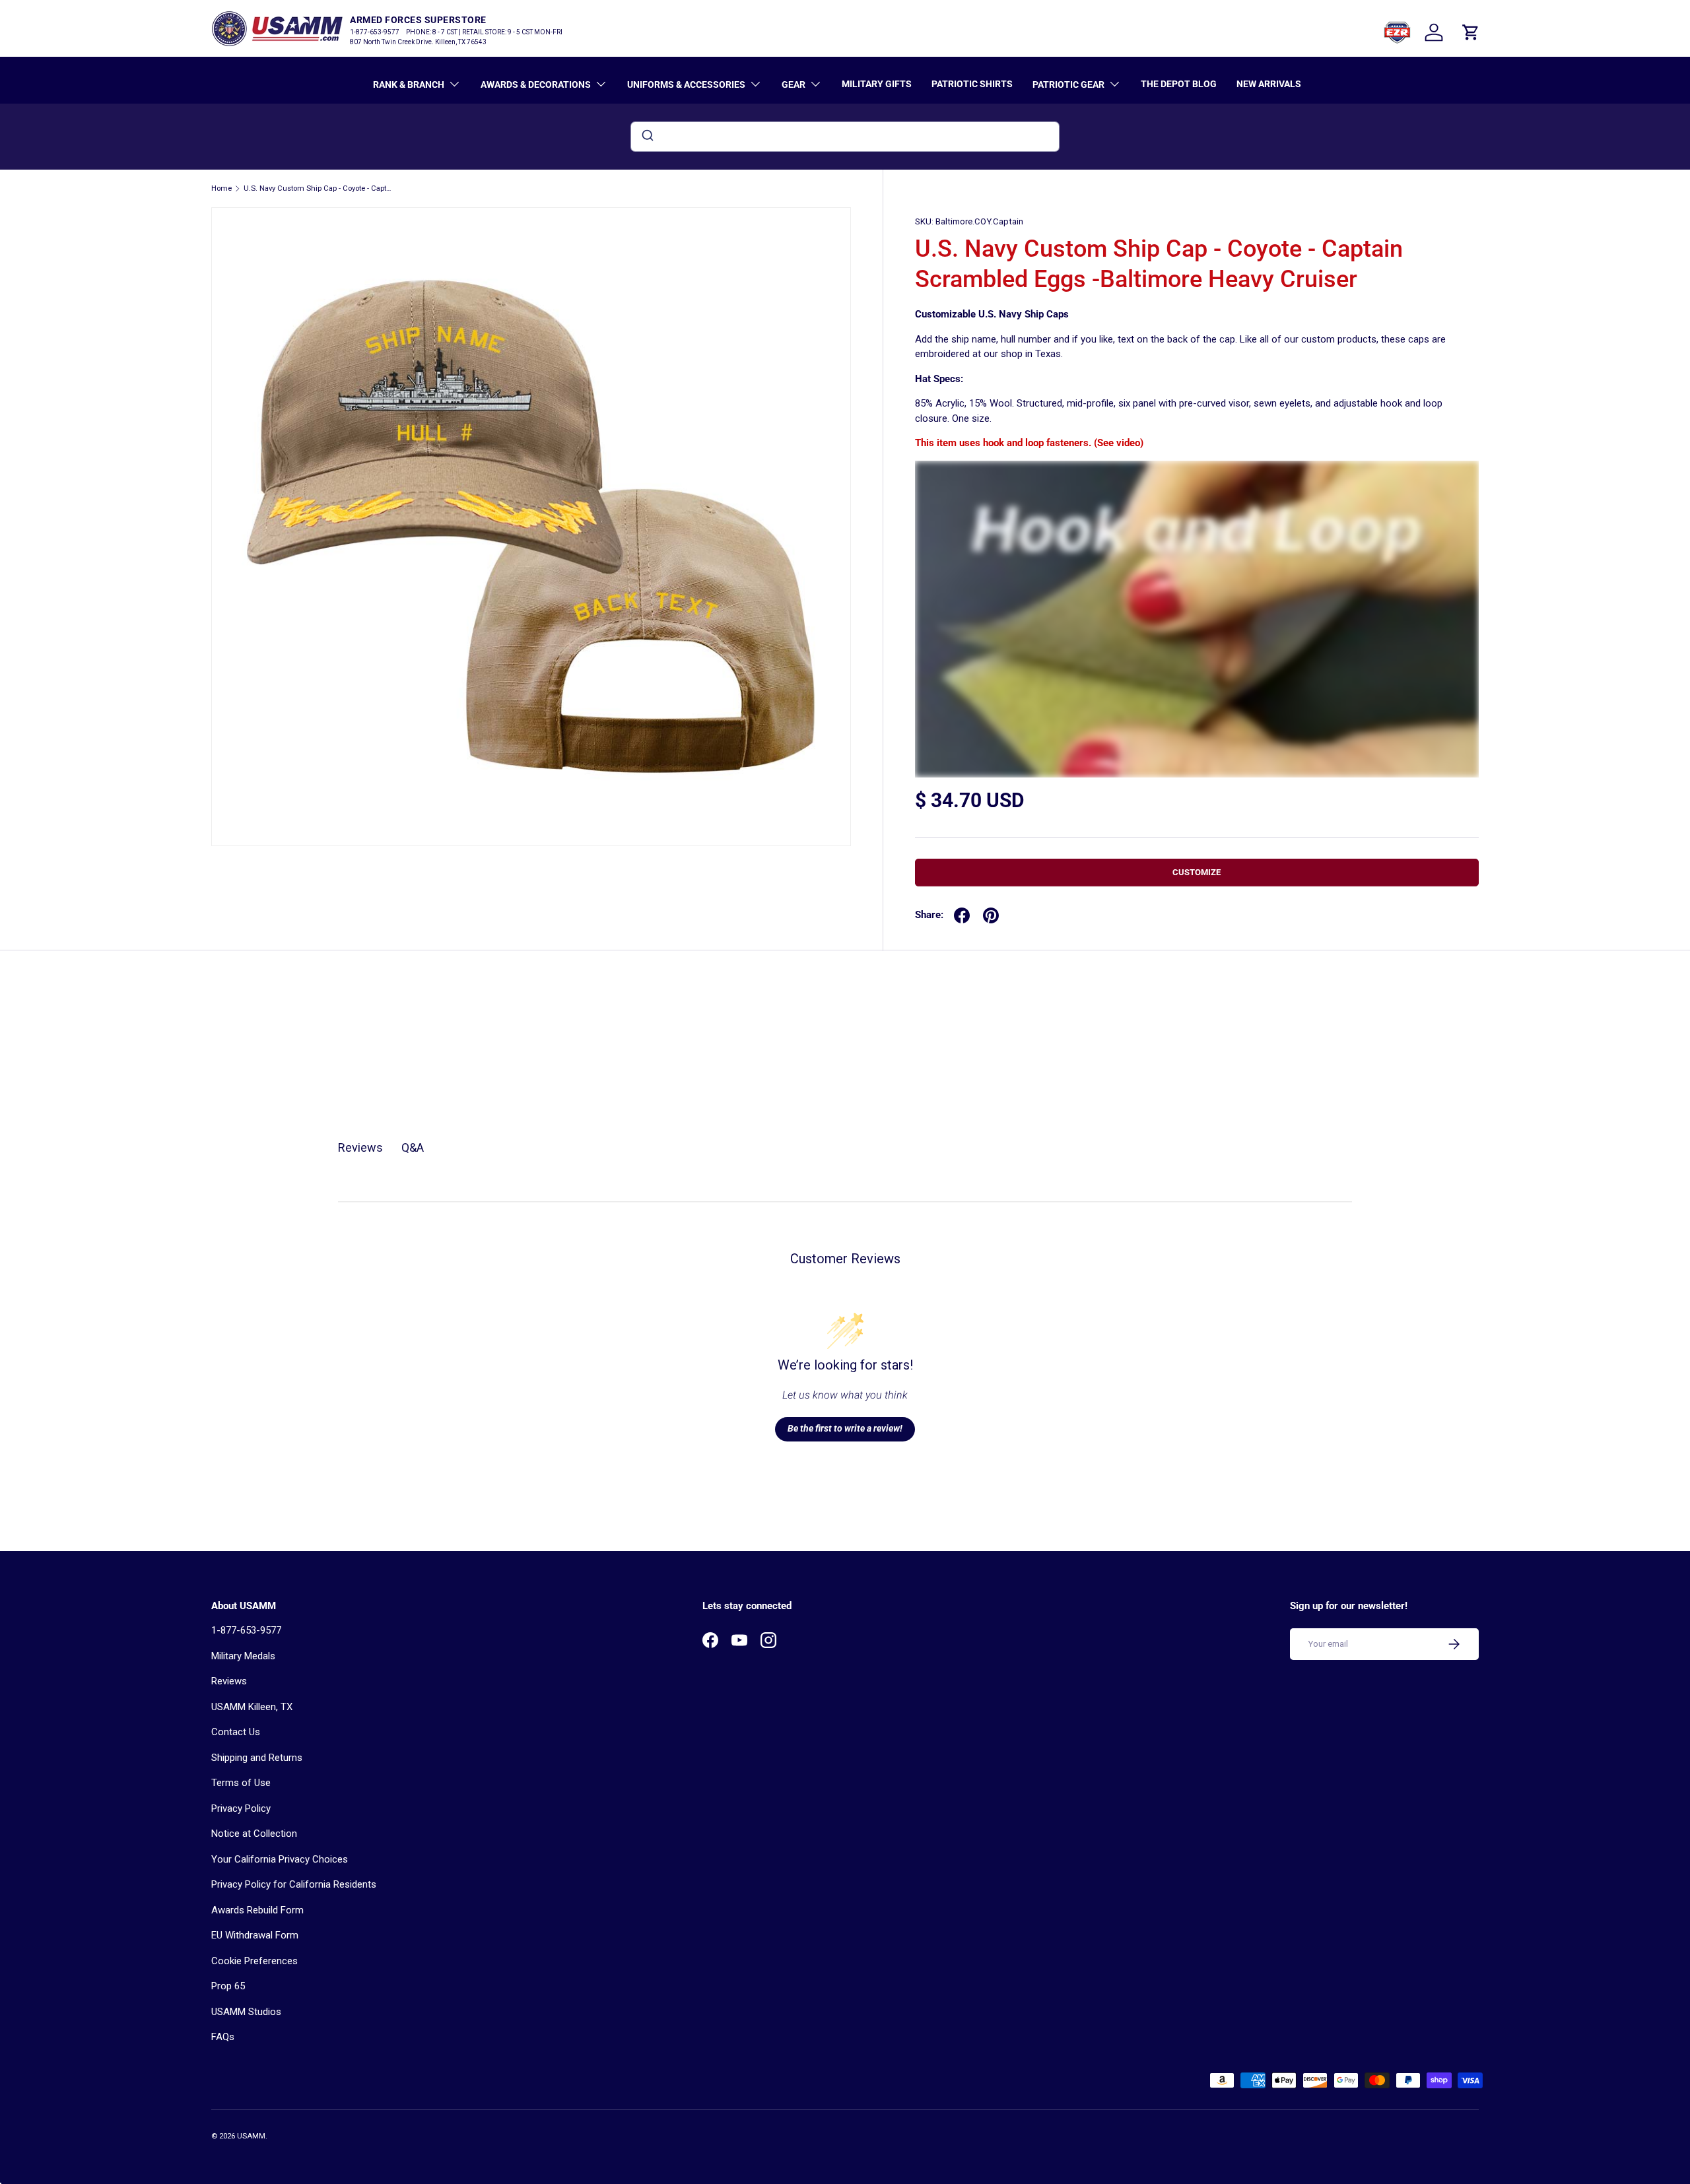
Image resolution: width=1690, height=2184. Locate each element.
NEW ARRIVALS (1269, 84)
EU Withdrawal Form (255, 1935)
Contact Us (236, 1732)
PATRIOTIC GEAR (1068, 84)
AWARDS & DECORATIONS (536, 84)
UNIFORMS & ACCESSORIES (686, 84)
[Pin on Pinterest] (991, 915)
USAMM (251, 2136)
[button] (1471, 32)
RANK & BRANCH (409, 84)
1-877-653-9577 (246, 1630)
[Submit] (647, 137)
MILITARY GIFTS (877, 84)
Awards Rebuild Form (257, 1910)
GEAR (794, 84)
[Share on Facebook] (962, 915)
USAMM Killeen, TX (252, 1707)
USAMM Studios (246, 2012)
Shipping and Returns (257, 1758)
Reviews (229, 1681)
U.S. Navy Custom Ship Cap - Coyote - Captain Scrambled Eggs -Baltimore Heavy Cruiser (318, 188)
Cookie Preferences (254, 1961)
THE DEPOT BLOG (1179, 84)
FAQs (223, 2037)
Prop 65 (228, 1986)
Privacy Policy (241, 1808)
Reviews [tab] (360, 1147)
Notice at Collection (254, 1834)
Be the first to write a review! (845, 1428)
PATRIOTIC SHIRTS (972, 84)
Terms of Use (241, 1783)
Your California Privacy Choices (280, 1859)
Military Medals (243, 1656)
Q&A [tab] (413, 1147)
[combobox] (845, 137)
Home (221, 188)
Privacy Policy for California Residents (294, 1884)
